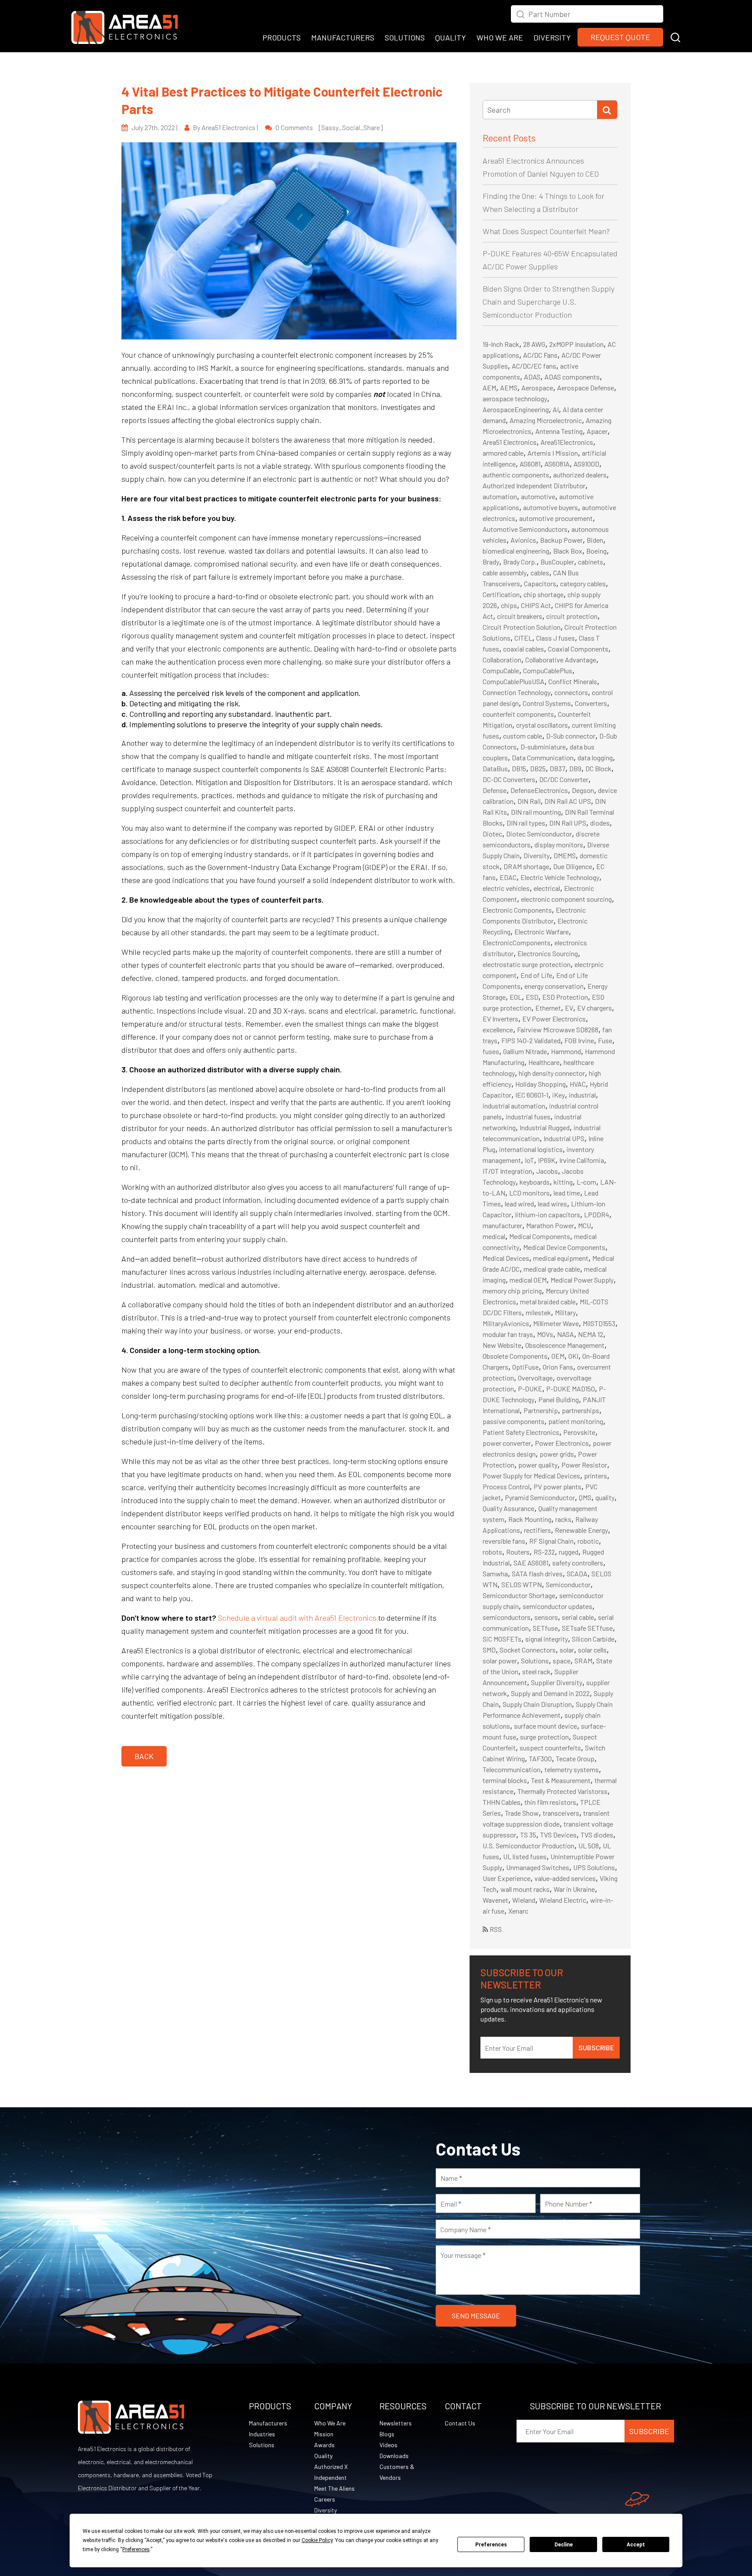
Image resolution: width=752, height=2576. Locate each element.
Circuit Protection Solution (522, 627)
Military (565, 1312)
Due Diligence (573, 866)
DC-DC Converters (509, 779)
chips (509, 605)
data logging (595, 757)
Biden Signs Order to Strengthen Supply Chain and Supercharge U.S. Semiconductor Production (549, 302)
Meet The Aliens (334, 2488)
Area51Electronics (567, 442)
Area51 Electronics (510, 442)
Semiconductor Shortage (519, 1595)
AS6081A (557, 464)
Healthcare (544, 1062)
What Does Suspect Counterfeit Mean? (546, 231)
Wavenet (495, 1900)
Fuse (605, 1040)
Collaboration (502, 660)
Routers (518, 1552)
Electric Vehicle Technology (560, 877)
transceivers (561, 1813)
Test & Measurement (561, 1780)
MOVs (545, 1334)
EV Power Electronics (554, 1019)
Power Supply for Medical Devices (531, 1476)
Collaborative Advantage (561, 660)
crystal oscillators (542, 725)
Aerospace (537, 388)
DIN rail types (526, 823)
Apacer (597, 431)
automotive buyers (551, 507)
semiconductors (507, 1617)
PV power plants (557, 1486)
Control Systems (547, 703)
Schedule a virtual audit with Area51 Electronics (297, 1618)
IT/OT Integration (507, 1171)
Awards (324, 2445)
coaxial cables (524, 649)
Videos (388, 2445)
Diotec (492, 834)
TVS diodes (597, 1835)
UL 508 (589, 1846)
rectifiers (537, 1530)
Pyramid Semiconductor (540, 1497)
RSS (495, 1929)
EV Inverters (500, 1019)
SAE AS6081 (531, 1563)
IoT (529, 1160)
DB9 (575, 768)
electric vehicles (506, 888)
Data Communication (543, 757)
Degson (583, 790)
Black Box (568, 551)
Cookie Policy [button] (317, 2540)
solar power (500, 1661)
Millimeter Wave (556, 1323)
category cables (583, 583)
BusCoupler (557, 562)
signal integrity (547, 1639)
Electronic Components (517, 910)
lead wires (552, 1204)
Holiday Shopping (540, 1084)
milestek (538, 1312)
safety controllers (578, 1563)
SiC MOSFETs (502, 1639)
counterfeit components (518, 714)
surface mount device (546, 1726)
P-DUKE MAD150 (571, 1389)
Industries (262, 2434)
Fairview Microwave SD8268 (558, 1029)
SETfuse (545, 1628)
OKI (573, 1356)
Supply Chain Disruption (537, 1704)
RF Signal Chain (551, 1541)
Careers (325, 2499)
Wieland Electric (563, 1900)
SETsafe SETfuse (587, 1628)
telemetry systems (572, 1769)
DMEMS (565, 855)
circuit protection (572, 616)
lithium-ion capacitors (548, 1214)
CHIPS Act (536, 605)
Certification (501, 594)
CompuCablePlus (548, 670)
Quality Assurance (509, 1508)
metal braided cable (548, 1301)
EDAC (508, 877)
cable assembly (505, 573)
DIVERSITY (552, 37)
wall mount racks (525, 1889)
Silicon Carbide (593, 1639)
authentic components (516, 475)
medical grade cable (552, 1269)
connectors (571, 692)
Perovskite (579, 1432)
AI (556, 409)
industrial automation (514, 1106)
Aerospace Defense (586, 388)
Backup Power (561, 540)
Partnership (541, 1410)
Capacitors (540, 583)
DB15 (519, 768)
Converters (591, 703)
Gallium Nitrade (525, 1051)
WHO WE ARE (500, 37)
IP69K (547, 1160)
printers (596, 1476)
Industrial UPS (564, 1138)
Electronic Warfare (542, 932)
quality (605, 1497)
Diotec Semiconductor (539, 834)
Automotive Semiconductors (525, 529)
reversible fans (504, 1541)
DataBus (495, 768)
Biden (595, 540)
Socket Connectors (528, 1650)
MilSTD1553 (599, 1323)
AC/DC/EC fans (534, 366)
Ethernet (548, 1008)
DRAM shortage (526, 866)
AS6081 (530, 464)
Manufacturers (268, 2423)
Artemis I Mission (553, 453)
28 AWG (534, 344)
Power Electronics (562, 1443)
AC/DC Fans (540, 355)
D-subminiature (543, 747)
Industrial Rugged (545, 1127)
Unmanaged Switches (538, 1867)
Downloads (394, 2456)
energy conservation (554, 986)
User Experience (507, 1878)
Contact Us (460, 2423)
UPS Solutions (594, 1867)
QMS (585, 1497)
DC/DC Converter (564, 779)
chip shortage (544, 594)
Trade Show (522, 1813)
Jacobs (547, 1171)
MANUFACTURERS (343, 37)
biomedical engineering (516, 551)
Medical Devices (506, 1258)
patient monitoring (576, 1421)
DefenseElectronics (539, 790)
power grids (557, 1454)
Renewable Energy (581, 1530)
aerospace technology (515, 398)
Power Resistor (584, 1465)
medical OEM (528, 1280)
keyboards (535, 1182)
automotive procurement (556, 518)
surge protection (544, 1737)
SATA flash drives (537, 1573)
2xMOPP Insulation (576, 344)
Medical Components (540, 1236)
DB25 (538, 768)
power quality (538, 1465)
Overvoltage (535, 1378)
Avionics (523, 540)
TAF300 (540, 1758)
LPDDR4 (597, 1214)
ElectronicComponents (517, 942)
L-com (586, 1182)
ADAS (532, 377)
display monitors (559, 845)
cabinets (591, 562)
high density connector (552, 1073)
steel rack (536, 1671)
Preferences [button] (136, 2549)
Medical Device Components (564, 1247)
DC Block (598, 768)
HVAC (578, 1084)
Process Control (506, 1486)
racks (563, 1519)
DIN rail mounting (536, 812)
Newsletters (396, 2423)
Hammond (566, 1051)
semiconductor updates (557, 1606)
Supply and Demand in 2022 (550, 1693)
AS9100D (586, 464)
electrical (547, 888)
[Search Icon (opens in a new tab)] (520, 13)
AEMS (509, 388)
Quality (323, 2456)
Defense (495, 790)
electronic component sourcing (566, 899)
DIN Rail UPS (568, 823)
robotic (588, 1541)
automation (500, 496)
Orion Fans (558, 1367)
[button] (675, 36)
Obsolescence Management (565, 1345)
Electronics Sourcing (548, 953)
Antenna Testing (559, 431)
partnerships (581, 1410)
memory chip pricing (512, 1291)
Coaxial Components (578, 649)
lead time (567, 1193)
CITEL (523, 638)
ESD (532, 997)
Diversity (537, 855)
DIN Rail (529, 801)
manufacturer (502, 1225)
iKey (559, 1095)
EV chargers (594, 1008)
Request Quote (620, 37)
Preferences (491, 2545)
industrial (582, 1095)
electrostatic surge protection (527, 964)
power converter (507, 1443)
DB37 (557, 768)
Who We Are (330, 2423)
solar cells (592, 1650)
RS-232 (544, 1552)
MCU (584, 1225)
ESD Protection (565, 997)
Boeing (596, 551)
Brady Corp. (520, 562)
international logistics (531, 1149)
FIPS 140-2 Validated (531, 1040)
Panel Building (559, 1399)
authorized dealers (580, 475)
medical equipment (561, 1258)
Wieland (524, 1900)
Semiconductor (568, 1584)
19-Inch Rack (501, 344)
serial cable (578, 1617)
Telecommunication (512, 1769)
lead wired (519, 1204)
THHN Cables (502, 1802)
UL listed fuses (525, 1856)
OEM (558, 1356)
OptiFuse (525, 1367)
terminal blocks (505, 1780)
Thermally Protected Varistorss (562, 1791)
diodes (600, 823)
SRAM (583, 1661)
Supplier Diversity (557, 1682)
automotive (538, 496)
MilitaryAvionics (506, 1323)
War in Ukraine (574, 1889)
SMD (489, 1650)
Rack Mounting (530, 1519)
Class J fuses (556, 638)
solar (567, 1650)
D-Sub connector (571, 736)
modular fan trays (508, 1334)
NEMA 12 (591, 1334)
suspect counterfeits (550, 1748)
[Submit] (607, 110)
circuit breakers (520, 616)
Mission (324, 2434)
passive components (514, 1421)
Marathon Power (550, 1225)
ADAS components (572, 377)
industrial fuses (528, 1117)
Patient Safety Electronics (521, 1432)
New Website (502, 1345)
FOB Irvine (579, 1040)
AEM (489, 388)
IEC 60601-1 (532, 1095)
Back (144, 1756)
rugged (569, 1552)
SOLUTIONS (405, 37)
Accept (636, 2545)
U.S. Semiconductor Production (529, 1846)
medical (494, 1236)
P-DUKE (530, 1389)
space (562, 1661)
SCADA (577, 1573)
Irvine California (582, 1160)
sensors (546, 1617)
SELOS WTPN (522, 1584)
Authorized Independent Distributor (534, 485)
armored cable (503, 453)
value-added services (565, 1878)
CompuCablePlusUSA (514, 681)
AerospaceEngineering (516, 409)
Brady (491, 562)
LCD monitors (529, 1193)
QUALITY (451, 37)
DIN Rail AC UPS (568, 801)
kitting (563, 1182)
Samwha (495, 1573)
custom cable (523, 736)
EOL (516, 997)
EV (569, 1008)
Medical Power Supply (582, 1280)
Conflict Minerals (573, 681)
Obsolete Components (515, 1356)
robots (492, 1552)
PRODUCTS (282, 37)
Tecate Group (575, 1758)
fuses (491, 1051)
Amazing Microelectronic (546, 420)
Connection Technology (517, 692)
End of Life (536, 975)
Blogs (387, 2434)
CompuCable (501, 670)
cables (540, 573)
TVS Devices (558, 1835)
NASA (566, 1334)
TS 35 (528, 1835)
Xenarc (518, 1911)
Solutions (535, 1661)
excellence (498, 1029)
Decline (564, 2545)
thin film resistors (550, 1802)
